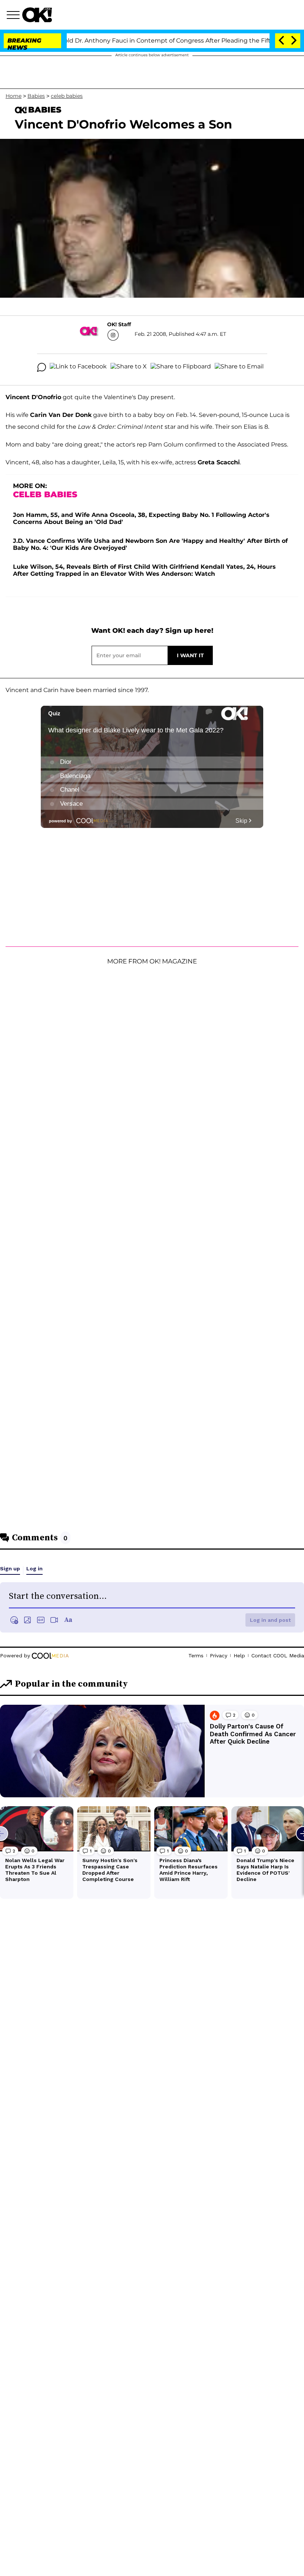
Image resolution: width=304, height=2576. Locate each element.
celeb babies (67, 96)
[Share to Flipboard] (181, 367)
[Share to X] (129, 367)
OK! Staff (119, 324)
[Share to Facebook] (78, 367)
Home (14, 96)
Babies (36, 96)
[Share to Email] (239, 367)
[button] (14, 16)
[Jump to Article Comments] (42, 367)
